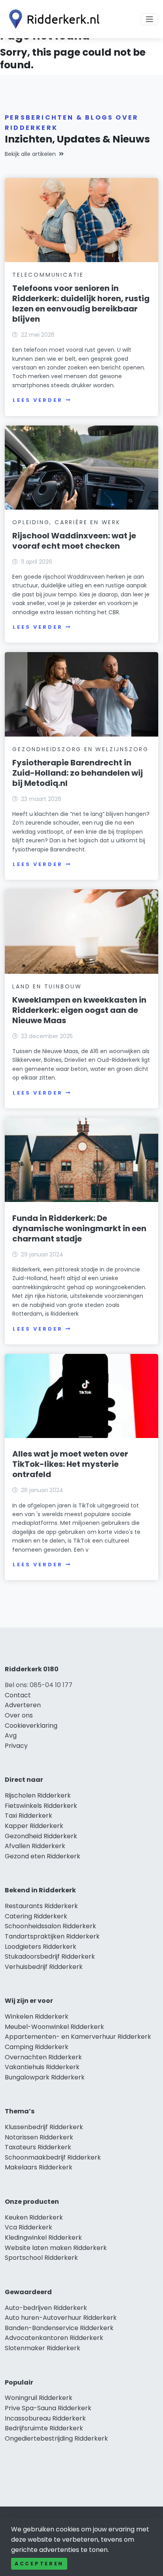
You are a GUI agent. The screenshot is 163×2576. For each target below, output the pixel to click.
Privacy (16, 1746)
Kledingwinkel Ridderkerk (43, 2238)
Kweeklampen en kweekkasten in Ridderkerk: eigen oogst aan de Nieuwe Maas (79, 1010)
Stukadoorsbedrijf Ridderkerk (50, 1956)
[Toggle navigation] (150, 19)
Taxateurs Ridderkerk (38, 2147)
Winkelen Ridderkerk (37, 2016)
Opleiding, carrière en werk (66, 522)
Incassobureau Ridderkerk (45, 2418)
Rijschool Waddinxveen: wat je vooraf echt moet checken (74, 541)
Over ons (19, 1715)
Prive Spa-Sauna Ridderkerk (48, 2408)
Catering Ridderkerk (36, 1916)
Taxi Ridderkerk (28, 1816)
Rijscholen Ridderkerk (38, 1795)
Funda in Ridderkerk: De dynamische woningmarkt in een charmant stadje (79, 1228)
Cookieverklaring (31, 1726)
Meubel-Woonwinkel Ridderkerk (54, 2027)
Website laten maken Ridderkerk (56, 2248)
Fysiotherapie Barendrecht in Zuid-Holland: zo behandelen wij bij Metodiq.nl (78, 773)
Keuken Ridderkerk (34, 2217)
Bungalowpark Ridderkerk (45, 2077)
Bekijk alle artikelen (30, 154)
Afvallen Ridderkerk (35, 1846)
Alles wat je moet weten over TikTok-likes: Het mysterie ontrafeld (70, 1464)
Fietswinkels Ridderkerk (41, 1806)
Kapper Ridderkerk (34, 1826)
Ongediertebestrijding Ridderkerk (56, 2438)
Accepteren (39, 2564)
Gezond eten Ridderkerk (43, 1856)
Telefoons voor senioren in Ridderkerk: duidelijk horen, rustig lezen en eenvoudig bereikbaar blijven (81, 304)
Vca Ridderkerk (28, 2227)
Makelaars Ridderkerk (39, 2167)
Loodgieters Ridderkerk (41, 1947)
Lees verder (38, 400)
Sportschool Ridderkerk (41, 2258)
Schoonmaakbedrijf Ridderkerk (53, 2157)
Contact (18, 1695)
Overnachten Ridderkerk (43, 2057)
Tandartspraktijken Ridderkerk (52, 1936)
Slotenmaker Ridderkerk (43, 2348)
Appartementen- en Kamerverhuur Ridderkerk (78, 2037)
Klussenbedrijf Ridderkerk (44, 2127)
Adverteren (23, 1705)
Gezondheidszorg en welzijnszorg (81, 749)
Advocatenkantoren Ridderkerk (54, 2338)
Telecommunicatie (48, 275)
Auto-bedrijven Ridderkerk (46, 2308)
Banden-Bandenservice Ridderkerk (59, 2328)
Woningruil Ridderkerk (39, 2398)
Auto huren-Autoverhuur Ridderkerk (61, 2318)
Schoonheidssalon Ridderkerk (50, 1926)
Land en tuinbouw (47, 986)
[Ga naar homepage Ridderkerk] (52, 19)
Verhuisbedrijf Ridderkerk (44, 1967)
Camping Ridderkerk (37, 2047)
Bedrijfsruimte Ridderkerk (44, 2428)
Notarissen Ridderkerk (39, 2137)
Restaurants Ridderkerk (41, 1906)
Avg (11, 1735)
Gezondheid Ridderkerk (41, 1836)
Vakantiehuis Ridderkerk (42, 2067)
